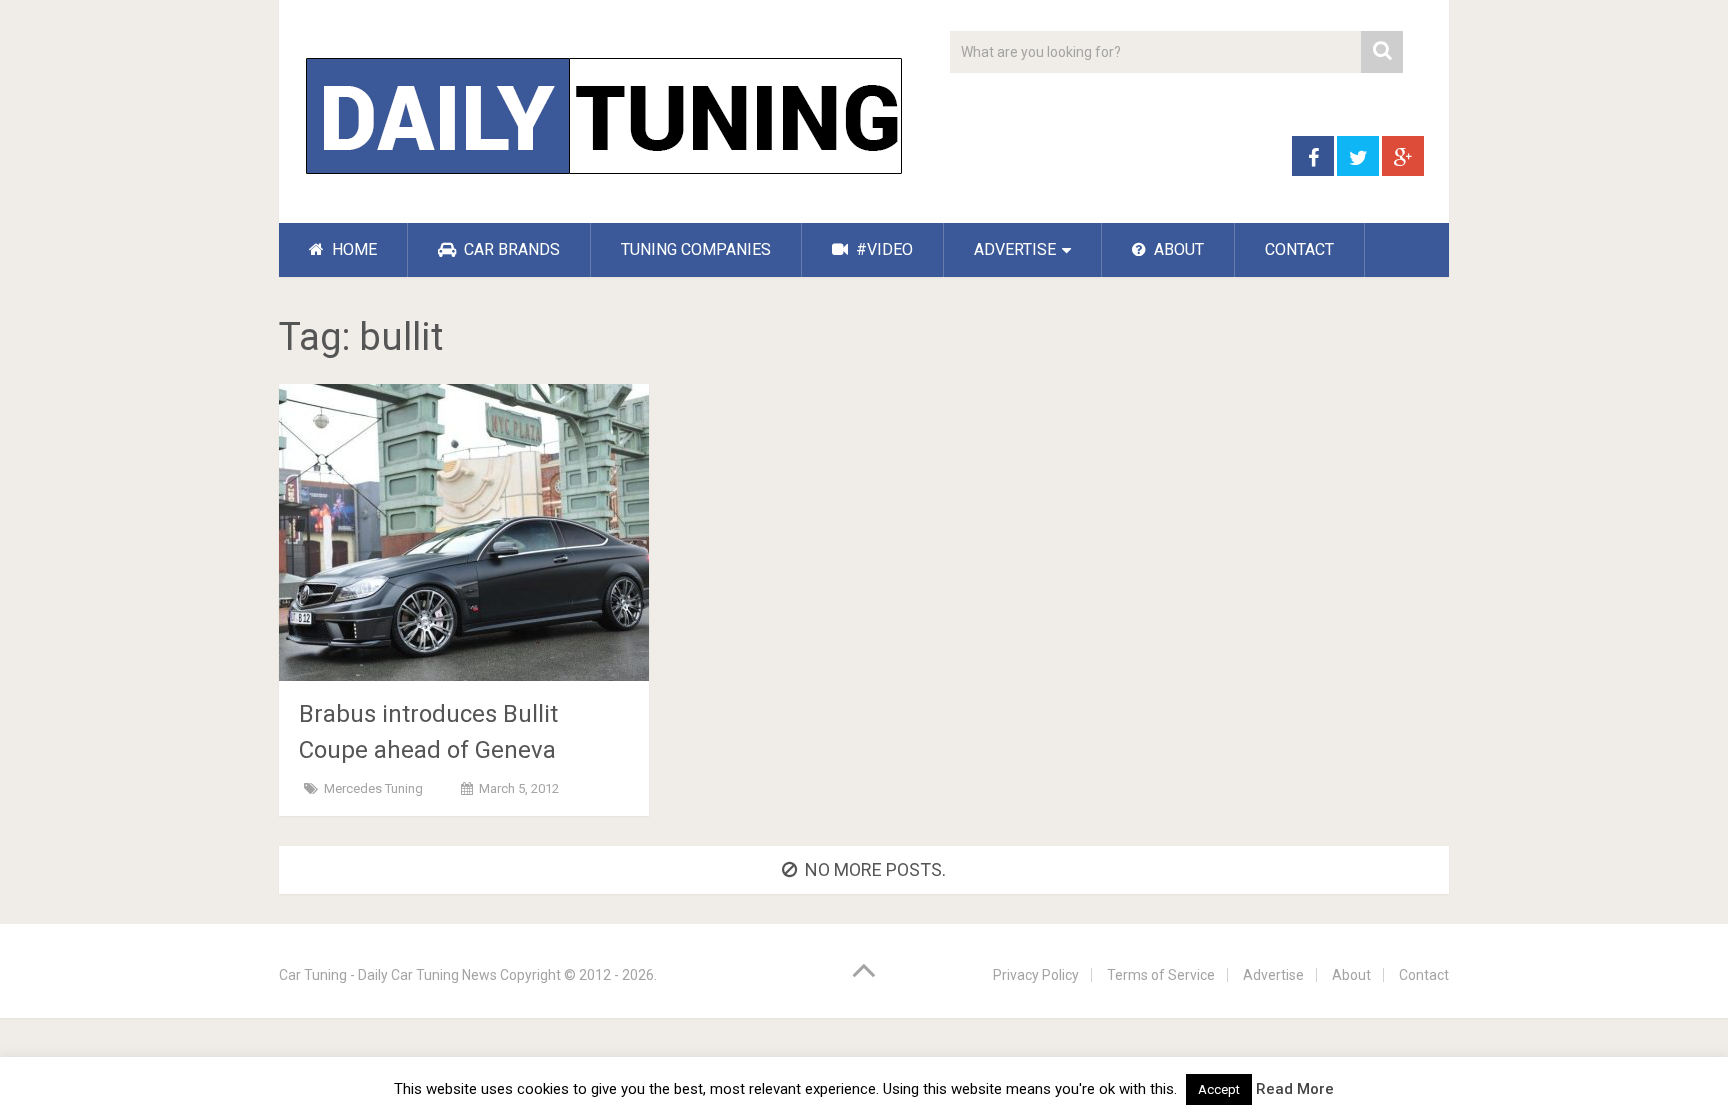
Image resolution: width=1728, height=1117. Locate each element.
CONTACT (1299, 249)
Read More (1295, 1089)
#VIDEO (882, 249)
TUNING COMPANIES (696, 249)
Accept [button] (1219, 1089)
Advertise (1273, 975)
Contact (1424, 975)
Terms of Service (1161, 975)
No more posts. (875, 869)
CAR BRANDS (510, 249)
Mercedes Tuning (373, 788)
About (1351, 975)
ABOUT (1177, 249)
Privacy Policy (1036, 975)
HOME (352, 249)
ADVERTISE (1015, 249)
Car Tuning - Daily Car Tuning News (388, 975)
